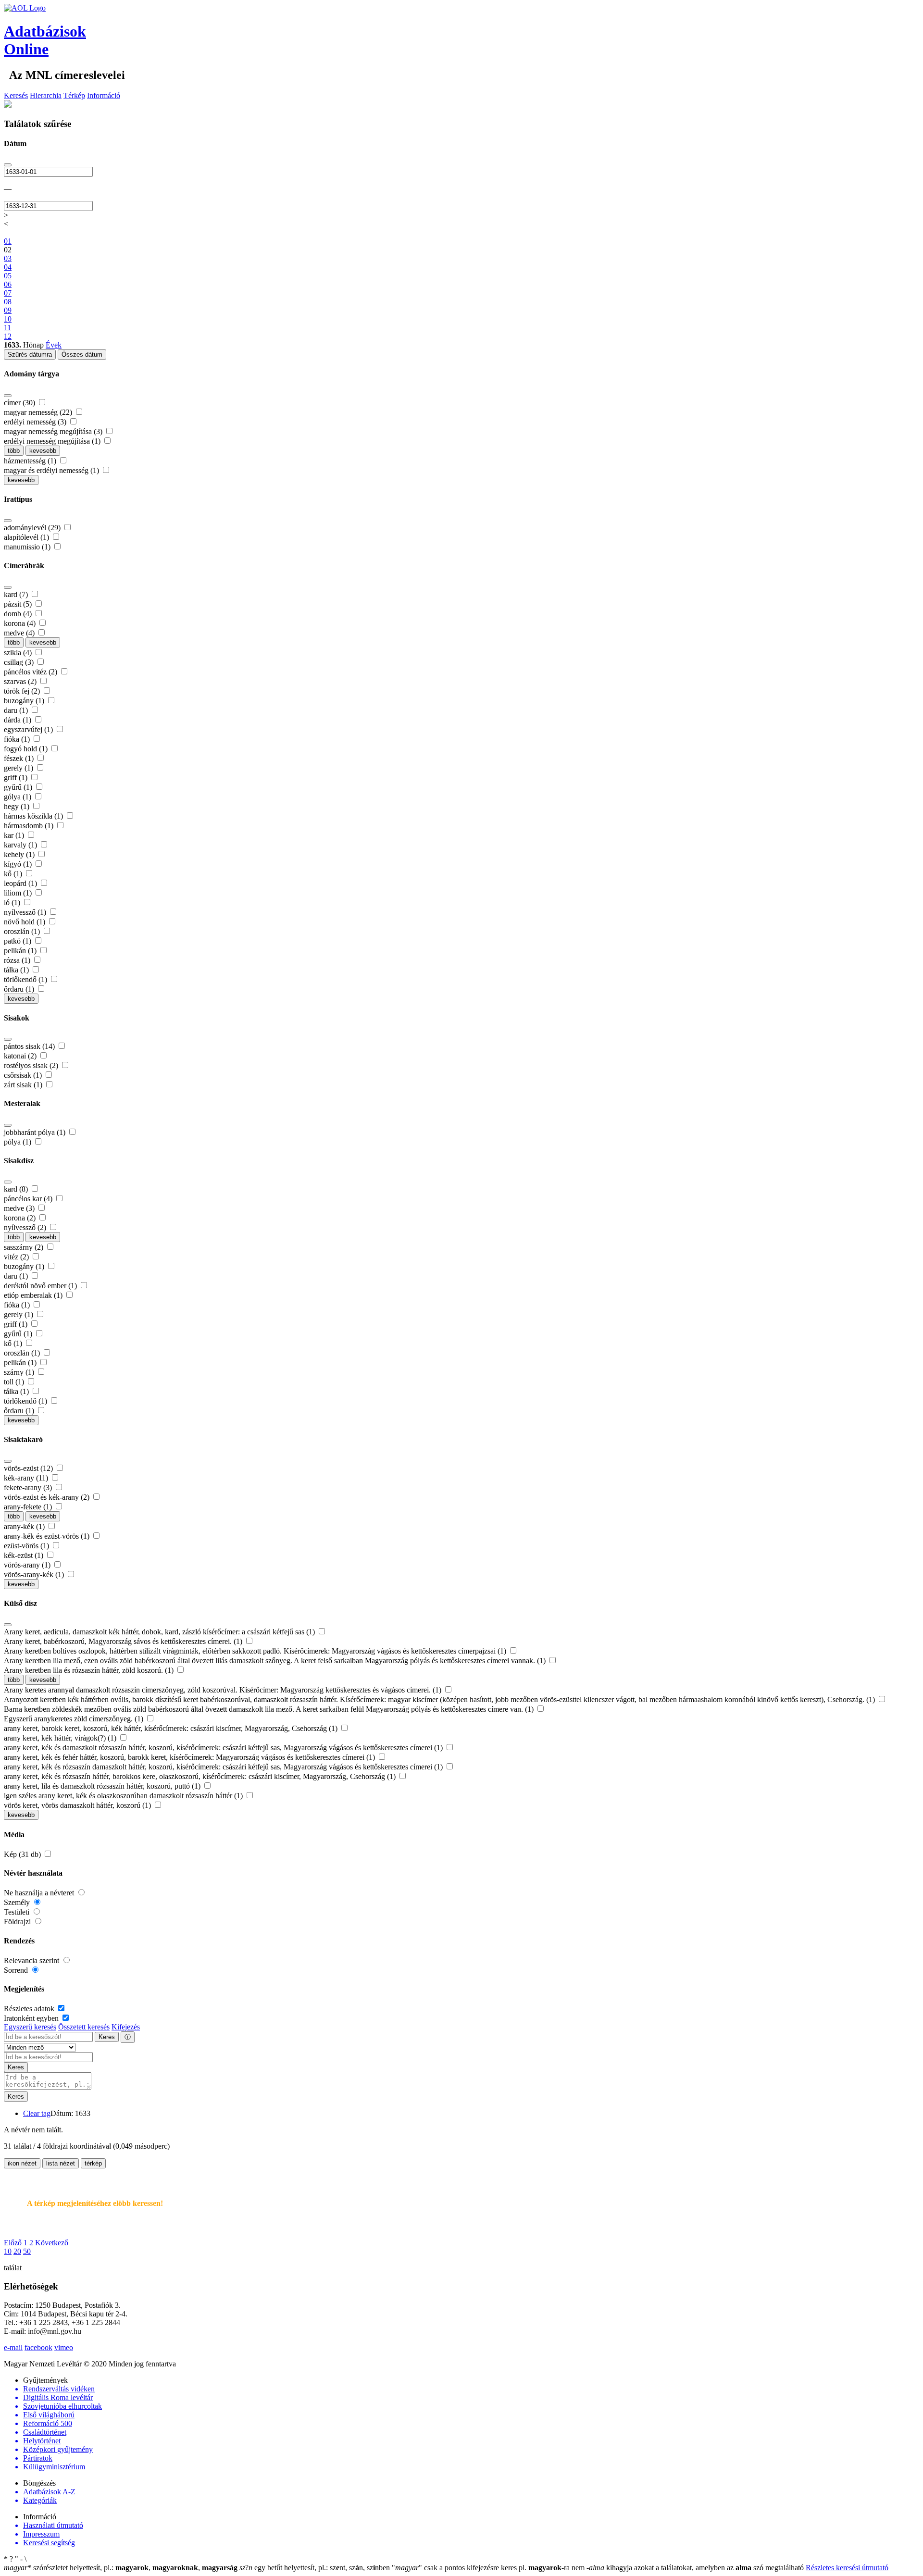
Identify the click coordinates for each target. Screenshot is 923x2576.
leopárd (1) (21, 883)
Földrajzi (18, 1922)
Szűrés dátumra (30, 355)
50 (27, 2251)
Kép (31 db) (23, 1854)
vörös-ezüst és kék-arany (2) (48, 1497)
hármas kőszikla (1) (34, 816)
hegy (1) (18, 806)
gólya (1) (19, 797)
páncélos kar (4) (29, 1199)
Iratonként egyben (32, 2018)
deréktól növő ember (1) (41, 1286)
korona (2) (21, 1218)
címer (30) (20, 403)
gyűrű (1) (19, 787)
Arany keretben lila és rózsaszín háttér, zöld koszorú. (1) (90, 1670)
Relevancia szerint (32, 1960)
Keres (107, 2037)
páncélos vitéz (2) (31, 672)
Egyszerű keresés (30, 2027)
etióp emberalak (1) (34, 1295)
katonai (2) (21, 1056)
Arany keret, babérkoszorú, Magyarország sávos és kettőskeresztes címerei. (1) (124, 1641)
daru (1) (17, 710)
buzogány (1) (25, 701)
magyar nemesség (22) (39, 412)
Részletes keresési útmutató (847, 2568)
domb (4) (19, 614)
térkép (93, 2163)
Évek (54, 345)
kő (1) (14, 874)
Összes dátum (82, 355)
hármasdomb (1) (30, 826)
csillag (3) (20, 662)
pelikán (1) (21, 951)
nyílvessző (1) (26, 912)
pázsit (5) (19, 604)
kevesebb (43, 451)
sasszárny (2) (25, 1247)
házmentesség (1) (31, 461)
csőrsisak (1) (24, 1075)
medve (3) (20, 1208)
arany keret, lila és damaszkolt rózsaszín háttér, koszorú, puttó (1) (103, 1786)
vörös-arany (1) (28, 1565)
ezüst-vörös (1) (27, 1546)
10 (8, 2251)
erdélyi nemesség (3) (36, 422)
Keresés (16, 95)
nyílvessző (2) (26, 1227)
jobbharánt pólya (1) (36, 1132)
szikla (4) (19, 653)
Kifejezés (126, 2027)
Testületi (18, 1912)
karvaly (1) (21, 845)
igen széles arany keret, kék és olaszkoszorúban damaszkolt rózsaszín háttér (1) (124, 1796)
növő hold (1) (25, 922)
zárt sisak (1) (24, 1085)
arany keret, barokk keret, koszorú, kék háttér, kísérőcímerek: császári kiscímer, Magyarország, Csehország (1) (172, 1728)
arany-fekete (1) (29, 1507)
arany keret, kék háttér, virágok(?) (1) (61, 1738)
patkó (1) (19, 941)
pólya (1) (19, 1142)
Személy (18, 1902)
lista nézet (61, 2163)
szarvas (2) (21, 681)
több (14, 451)
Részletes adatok (30, 2009)
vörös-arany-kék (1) (35, 1574)
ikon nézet (22, 2163)
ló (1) (13, 902)
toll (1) (15, 1382)
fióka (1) (18, 739)
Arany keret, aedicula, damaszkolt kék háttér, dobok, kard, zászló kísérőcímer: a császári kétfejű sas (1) (160, 1632)
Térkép (74, 95)
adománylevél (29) (33, 528)
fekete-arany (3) (29, 1487)
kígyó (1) (19, 864)
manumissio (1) (28, 547)
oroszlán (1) (23, 931)
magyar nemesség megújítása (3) (54, 431)
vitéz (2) (17, 1257)
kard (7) (17, 594)
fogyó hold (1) (27, 749)
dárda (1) (19, 720)
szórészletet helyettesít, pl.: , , (121, 2568)
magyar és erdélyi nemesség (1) (52, 470)
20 (17, 2251)
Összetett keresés (84, 2027)
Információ (104, 95)
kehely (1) (20, 854)
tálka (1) (17, 970)
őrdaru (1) (20, 989)
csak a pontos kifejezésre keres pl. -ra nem (489, 2568)
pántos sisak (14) (30, 1046)
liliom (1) (19, 893)
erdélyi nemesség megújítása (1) (53, 441)
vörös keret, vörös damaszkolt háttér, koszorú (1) (78, 1805)
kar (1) (15, 835)
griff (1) (17, 778)
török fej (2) (23, 691)
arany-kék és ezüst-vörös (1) (48, 1536)
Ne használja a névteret (40, 1893)
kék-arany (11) (27, 1478)
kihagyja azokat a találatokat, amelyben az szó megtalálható (696, 2568)
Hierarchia (46, 95)
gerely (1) (19, 768)
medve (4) (20, 633)
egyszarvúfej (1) (29, 729)
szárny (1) (20, 1372)
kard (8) (17, 1189)
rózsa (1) (18, 960)
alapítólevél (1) (27, 537)
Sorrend (17, 1970)
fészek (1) (20, 758)
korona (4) (21, 623)
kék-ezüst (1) (25, 1555)
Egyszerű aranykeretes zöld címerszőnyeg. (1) (75, 1719)
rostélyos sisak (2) (32, 1065)
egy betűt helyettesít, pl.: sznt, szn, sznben (316, 2568)
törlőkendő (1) (26, 979)
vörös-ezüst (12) (29, 1468)
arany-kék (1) (25, 1526)
